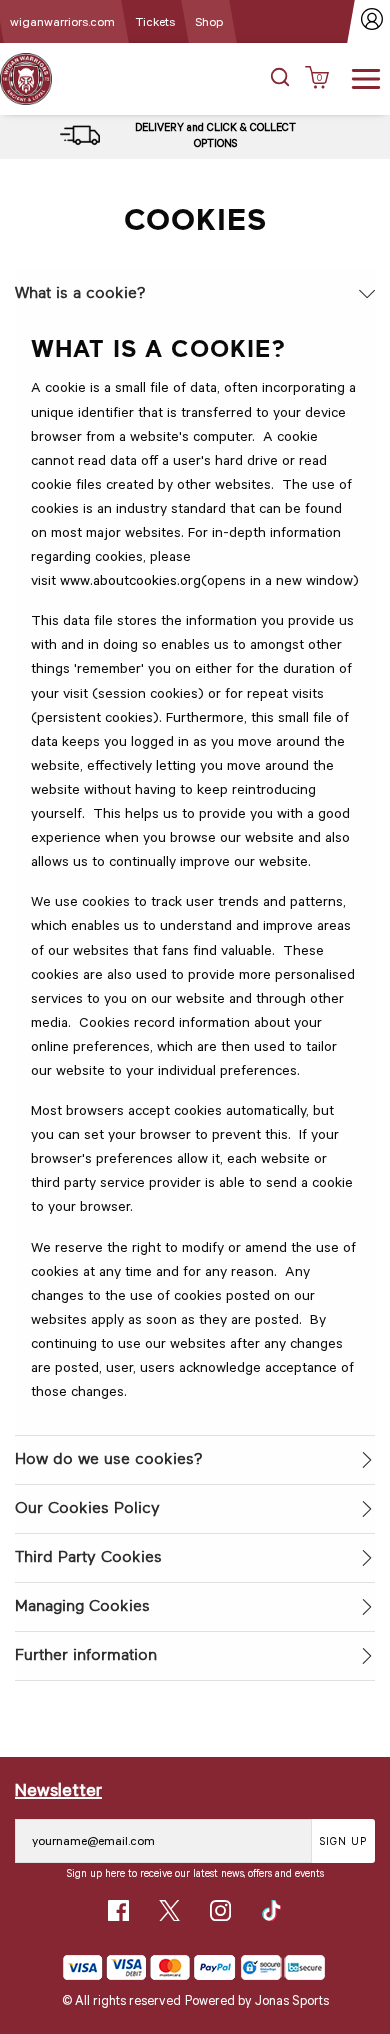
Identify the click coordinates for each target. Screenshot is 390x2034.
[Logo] (26, 77)
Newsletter (58, 1789)
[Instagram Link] (220, 1910)
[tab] (195, 294)
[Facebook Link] (118, 1910)
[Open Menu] (366, 77)
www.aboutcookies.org (130, 579)
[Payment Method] (149, 1967)
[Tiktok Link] (271, 1910)
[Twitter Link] (169, 1910)
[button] (280, 79)
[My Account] (372, 21)
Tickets (155, 21)
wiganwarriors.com (62, 21)
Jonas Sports (292, 2000)
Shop (209, 21)
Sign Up (343, 1840)
